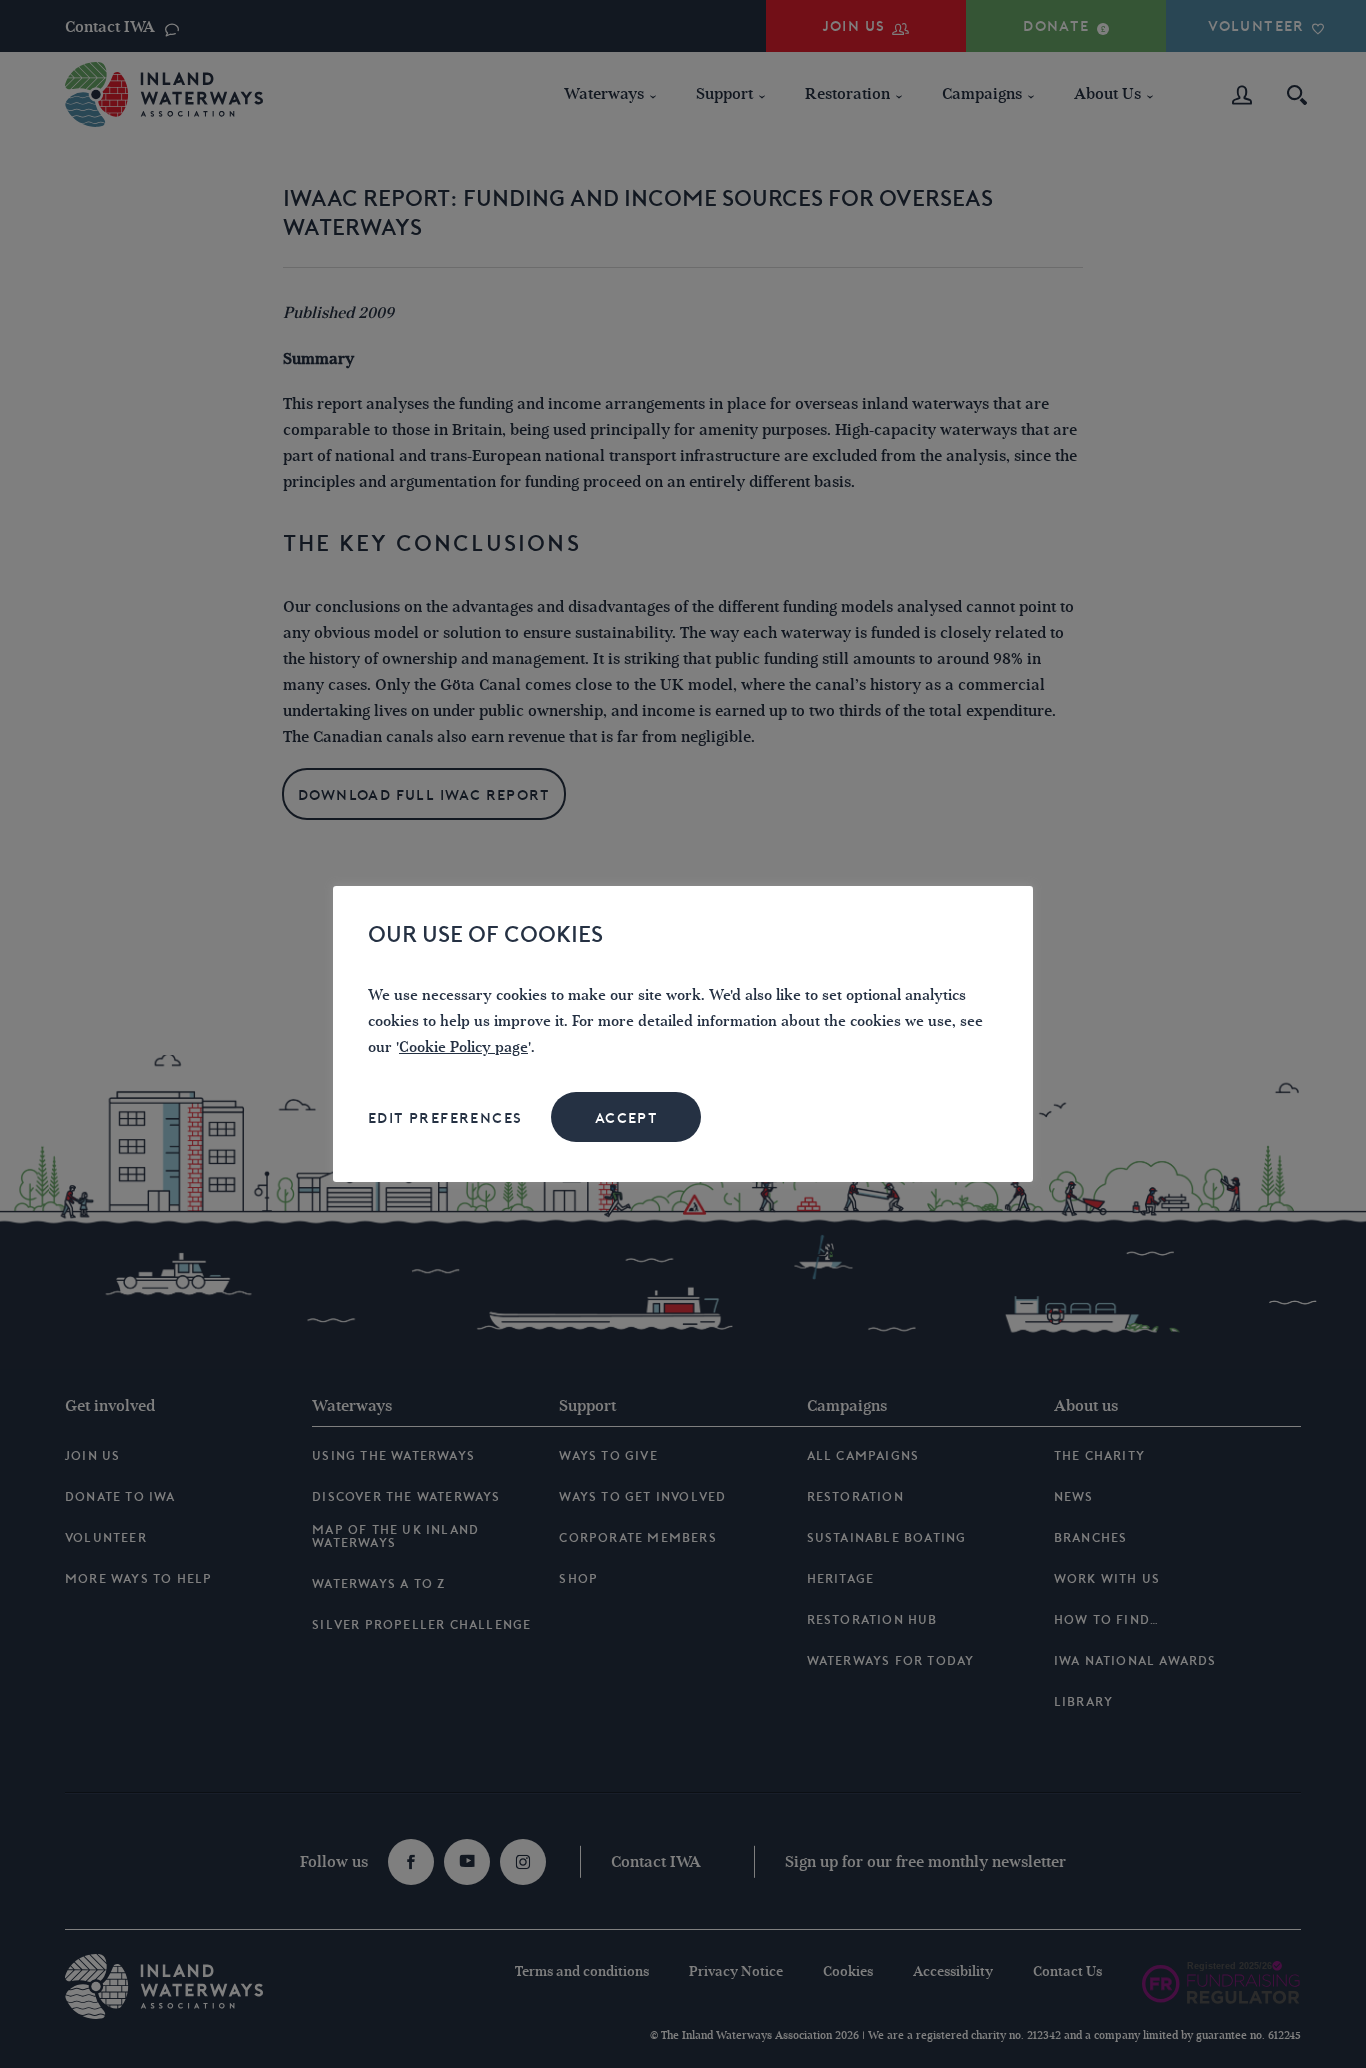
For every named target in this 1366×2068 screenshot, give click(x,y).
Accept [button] (626, 1118)
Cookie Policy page (463, 1047)
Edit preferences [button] (445, 1118)
